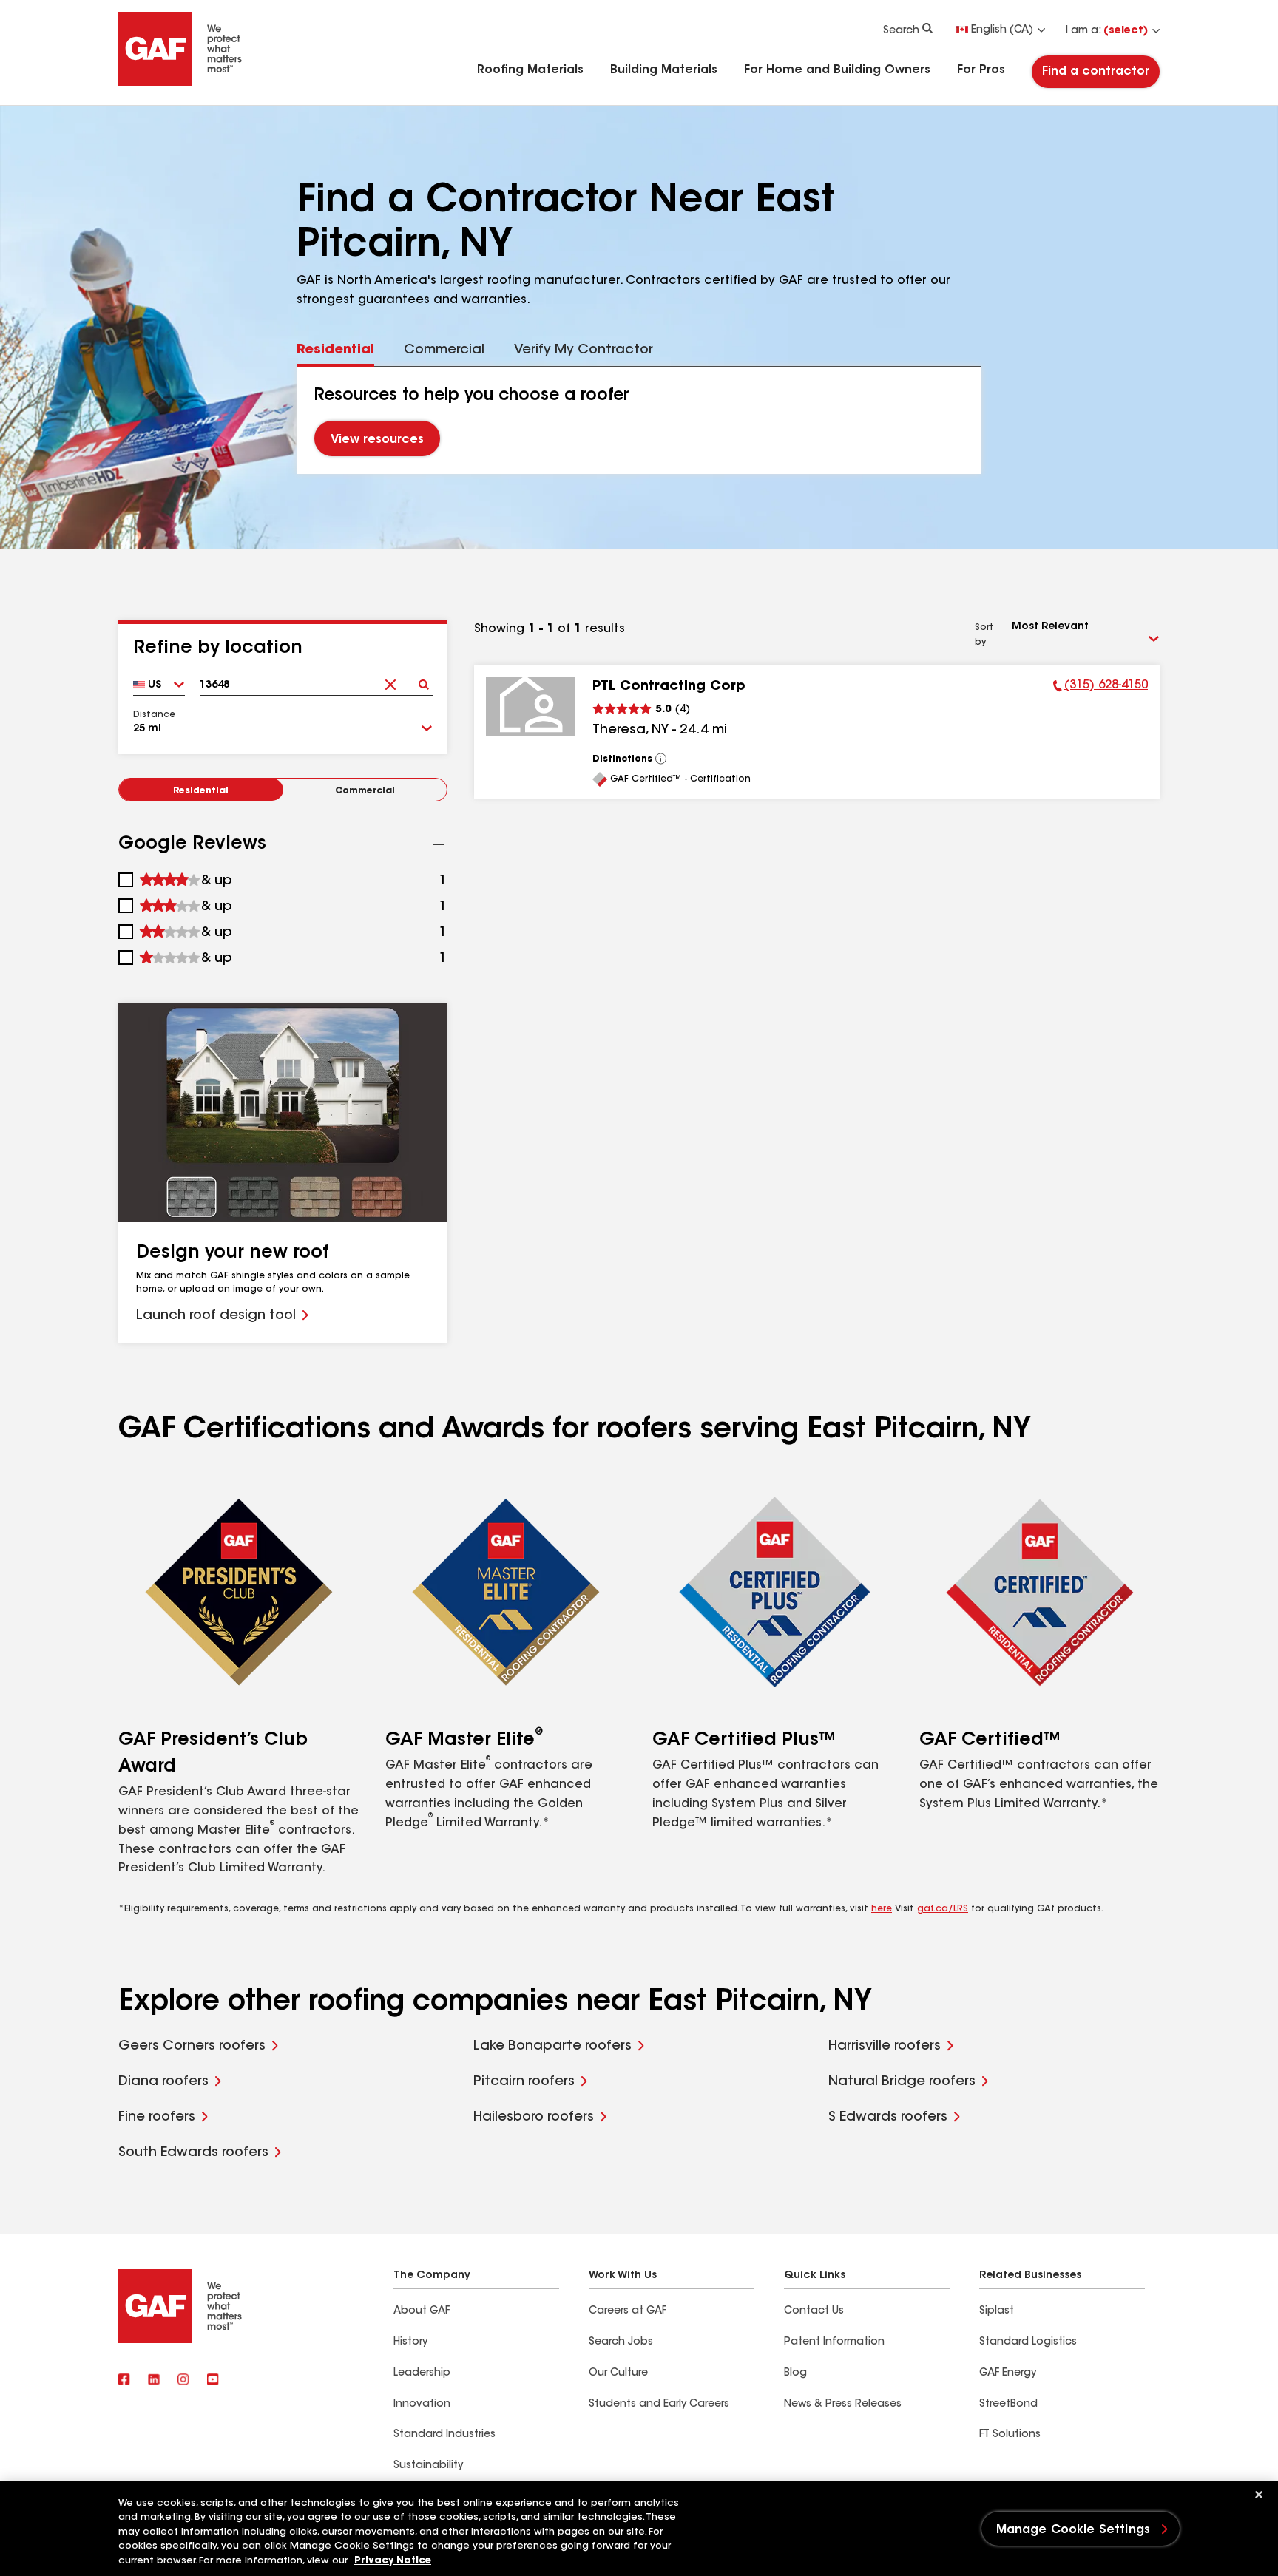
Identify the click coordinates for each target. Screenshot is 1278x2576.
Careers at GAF (628, 2311)
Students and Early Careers (659, 2404)
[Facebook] (124, 2381)
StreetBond (1008, 2404)
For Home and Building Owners (837, 70)
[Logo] (180, 83)
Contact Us (814, 2311)
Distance (154, 715)
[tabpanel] (639, 421)
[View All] (661, 759)
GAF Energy (1008, 2373)
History (410, 2342)
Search (901, 31)
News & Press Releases (843, 2404)
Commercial (365, 791)
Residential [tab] (335, 350)
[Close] (1259, 2495)
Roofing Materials (530, 70)
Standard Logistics (1028, 2342)
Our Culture (618, 2373)
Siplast (997, 2311)
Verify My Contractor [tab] (584, 350)
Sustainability (428, 2466)
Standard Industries (444, 2435)
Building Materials (664, 70)
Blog (795, 2373)
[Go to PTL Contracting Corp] (530, 706)
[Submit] (423, 680)
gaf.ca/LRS (943, 1909)
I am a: (1107, 31)
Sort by (984, 635)
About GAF (422, 2311)
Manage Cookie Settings (1074, 2530)
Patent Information (834, 2342)
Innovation (422, 2404)
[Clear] (390, 680)
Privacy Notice (393, 2561)
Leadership (422, 2373)
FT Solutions (1010, 2435)
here (882, 1909)
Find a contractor (1096, 72)
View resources (377, 440)
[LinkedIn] (154, 2381)
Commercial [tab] (444, 350)
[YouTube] (213, 2381)
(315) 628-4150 (1100, 688)
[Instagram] (183, 2381)
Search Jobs (621, 2342)
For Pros (981, 70)
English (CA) (1002, 30)
